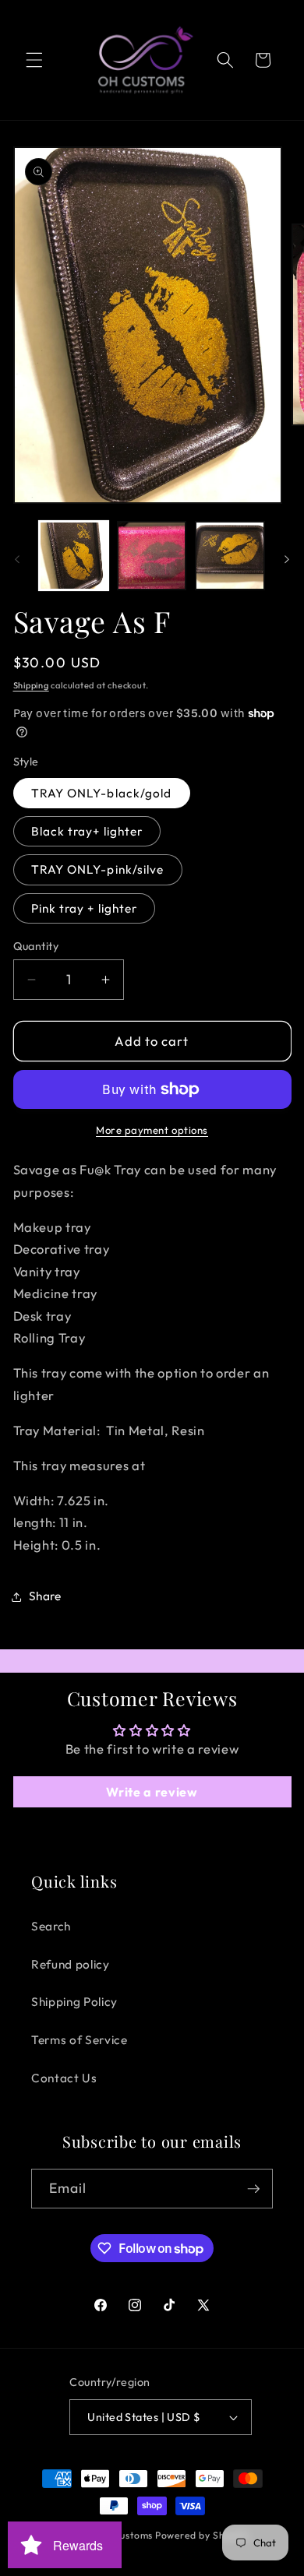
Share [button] (45, 1596)
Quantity (36, 946)
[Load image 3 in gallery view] (230, 556)
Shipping (31, 685)
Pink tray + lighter (85, 908)
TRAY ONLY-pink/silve (98, 869)
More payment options (152, 1130)
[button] (34, 60)
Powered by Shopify (203, 2535)
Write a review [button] (152, 1792)
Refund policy (71, 1964)
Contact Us (64, 2078)
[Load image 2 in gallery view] (152, 556)
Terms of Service (80, 2040)
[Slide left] (17, 560)
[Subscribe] (253, 2189)
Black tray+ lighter (87, 831)
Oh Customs (124, 2535)
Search (51, 1926)
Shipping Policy (74, 2002)
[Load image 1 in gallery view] (74, 556)
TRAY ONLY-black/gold (102, 793)
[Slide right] (287, 560)
